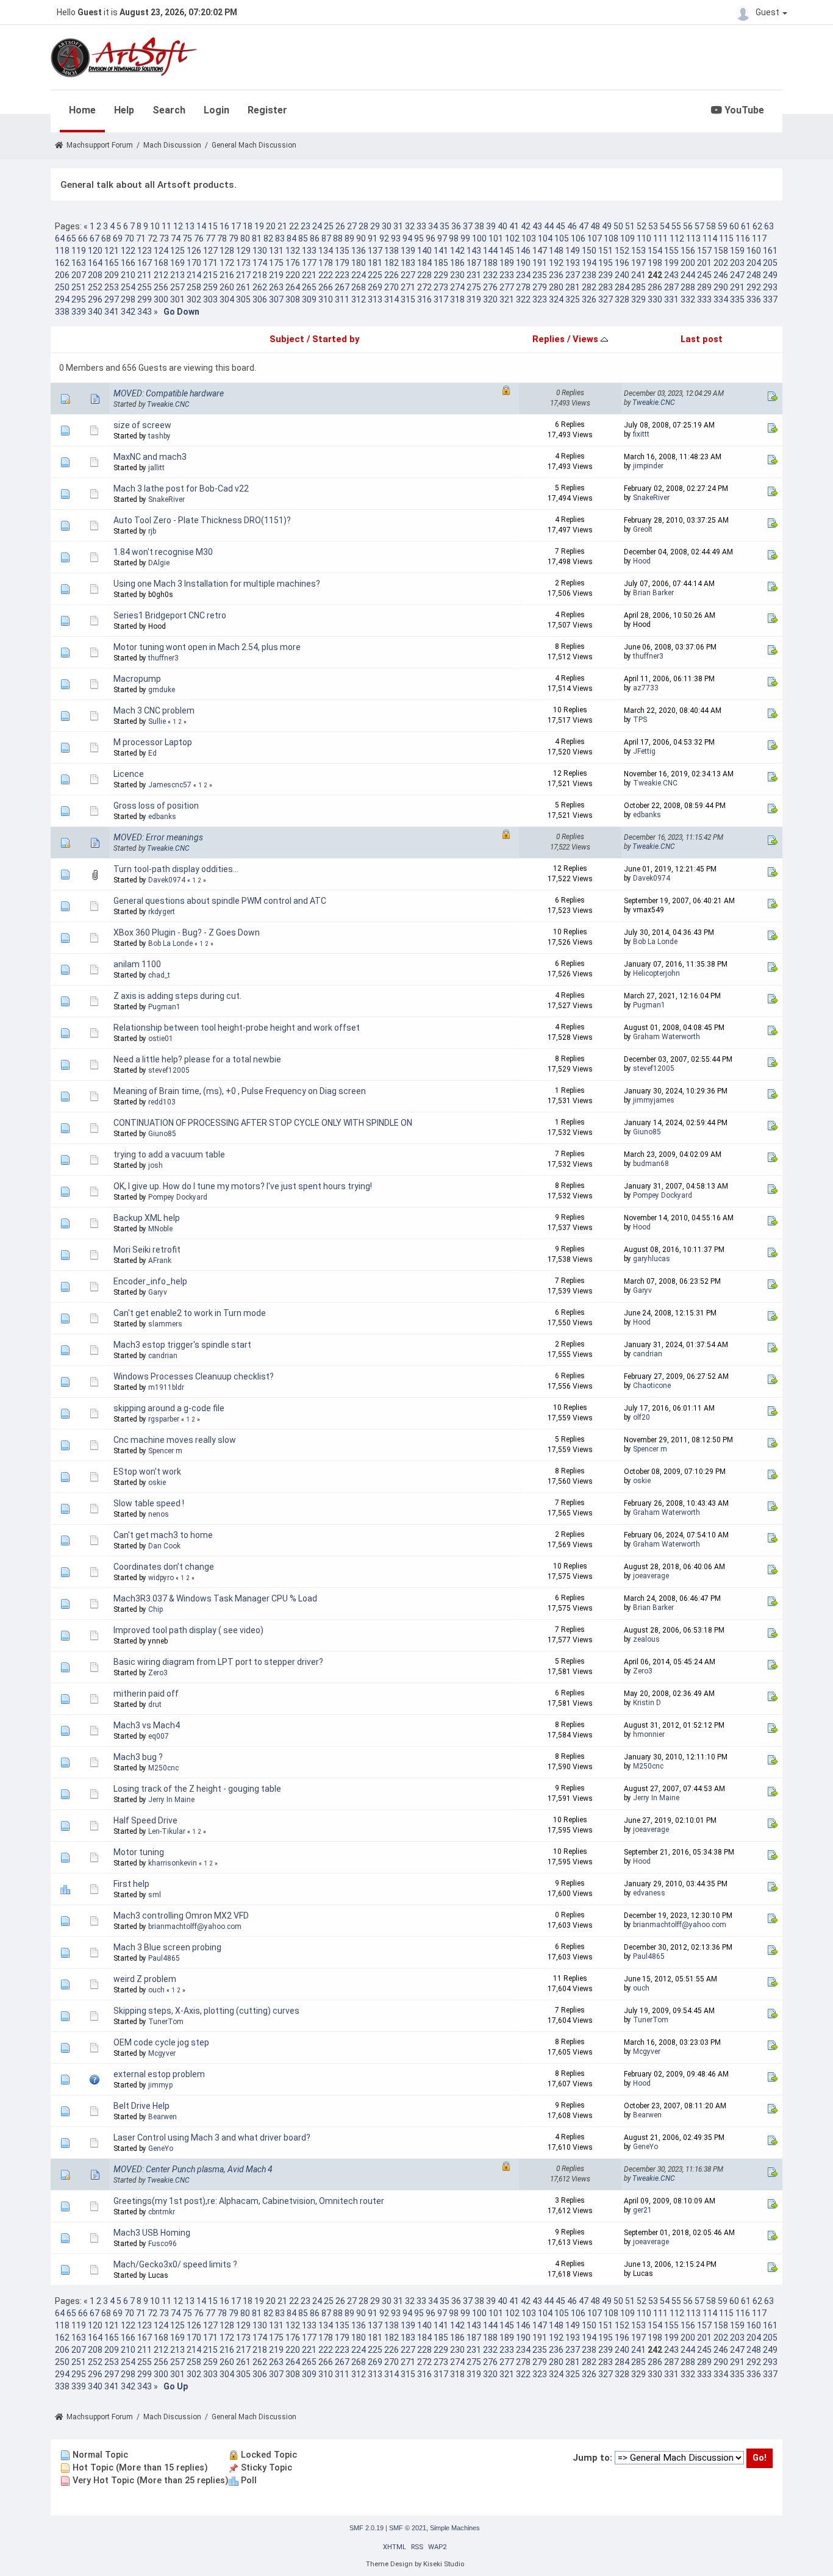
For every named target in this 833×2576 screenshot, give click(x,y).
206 (62, 275)
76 (199, 238)
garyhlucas (652, 1259)
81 (257, 238)
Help (124, 110)
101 (496, 238)
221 (309, 275)
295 (79, 299)
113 (693, 238)
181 (375, 263)
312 (359, 299)
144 (490, 251)
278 (523, 287)
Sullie (157, 721)
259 (210, 287)
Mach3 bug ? (138, 1757)
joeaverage (651, 1576)
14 (201, 226)
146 (523, 251)
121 (112, 251)
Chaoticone (652, 1386)
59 (723, 226)
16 (224, 226)
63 (769, 226)
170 (194, 263)
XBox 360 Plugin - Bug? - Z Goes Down (187, 932)
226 (391, 275)
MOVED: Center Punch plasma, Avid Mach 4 (193, 2169)
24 (317, 226)
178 (326, 263)
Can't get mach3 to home (163, 1535)
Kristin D (647, 1703)
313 (375, 299)
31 (398, 226)
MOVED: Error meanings (158, 837)
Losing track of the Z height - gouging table (197, 1789)
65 (71, 238)
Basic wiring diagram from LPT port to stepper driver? (218, 1662)
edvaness (649, 1893)
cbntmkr (162, 2212)
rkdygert (162, 912)
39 (491, 226)
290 (721, 287)
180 (359, 263)
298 (128, 299)
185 (441, 263)
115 (726, 238)
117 (759, 238)
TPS (640, 720)
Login (216, 110)
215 (210, 275)
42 (526, 226)
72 (152, 238)
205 (770, 263)
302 (194, 299)
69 (118, 238)
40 (502, 226)
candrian (163, 1356)
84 (291, 238)
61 (746, 226)
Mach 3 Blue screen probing (167, 1947)
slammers (165, 1324)
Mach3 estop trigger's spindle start (182, 1345)
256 (161, 287)
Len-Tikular (167, 1831)
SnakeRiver (166, 499)
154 (655, 251)
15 (213, 226)
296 (95, 299)
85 (303, 238)
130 (260, 251)
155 (671, 251)
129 (243, 251)
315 (408, 299)
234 (523, 275)
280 (556, 287)
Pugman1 (164, 1007)
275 (474, 287)
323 (540, 299)
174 (260, 263)
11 (166, 226)
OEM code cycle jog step (161, 2042)
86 (315, 238)
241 (638, 275)
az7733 (646, 688)
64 (60, 238)
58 (711, 226)
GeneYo (161, 2148)
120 (95, 251)
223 (342, 275)
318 (457, 299)
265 (309, 287)
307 (276, 299)
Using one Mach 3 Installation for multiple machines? (217, 584)
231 (474, 275)
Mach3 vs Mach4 (147, 1725)
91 (373, 238)
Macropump (137, 679)
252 (95, 287)
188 (490, 263)
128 (227, 251)
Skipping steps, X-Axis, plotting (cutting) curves (206, 2011)
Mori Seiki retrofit (147, 1250)
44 (549, 226)
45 (560, 226)
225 (375, 275)
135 (342, 251)
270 (391, 287)
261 (243, 287)
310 (326, 299)
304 (227, 299)
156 (688, 251)
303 (210, 299)
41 (514, 226)
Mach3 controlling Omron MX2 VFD (181, 1916)
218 (260, 275)
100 (479, 238)
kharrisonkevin (173, 1863)
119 (79, 251)
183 (408, 263)
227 (408, 275)
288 (688, 287)
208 (95, 275)
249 (770, 275)
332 (688, 299)
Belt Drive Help (141, 2106)
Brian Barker (653, 593)
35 (445, 226)
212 (161, 275)
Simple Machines (455, 2528)
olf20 (642, 1417)
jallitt (156, 468)
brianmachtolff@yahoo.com (195, 1927)
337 (770, 299)
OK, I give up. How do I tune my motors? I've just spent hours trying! (243, 1186)
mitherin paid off (146, 1694)
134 (326, 251)
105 (562, 238)
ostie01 (161, 1039)
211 (145, 275)
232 (490, 275)
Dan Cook (164, 1546)
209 (112, 275)
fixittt (641, 434)
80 (245, 238)
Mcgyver (162, 2053)
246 (721, 275)
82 (268, 238)
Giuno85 (162, 1134)
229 (441, 275)
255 (145, 287)
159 (737, 251)
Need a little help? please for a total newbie (197, 1059)
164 (95, 263)
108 (611, 238)
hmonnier (649, 1734)
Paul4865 (164, 1958)
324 (556, 299)
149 (573, 251)
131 (276, 251)
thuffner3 (163, 658)
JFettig (644, 751)
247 (737, 275)
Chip (156, 1609)
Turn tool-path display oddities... (176, 869)
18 (248, 226)
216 (227, 275)
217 (243, 275)
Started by (336, 339)
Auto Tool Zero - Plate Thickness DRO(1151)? (202, 520)
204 (754, 263)
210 (128, 275)
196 (622, 263)
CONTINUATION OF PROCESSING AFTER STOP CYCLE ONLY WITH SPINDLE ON (263, 1123)
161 (770, 251)
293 (770, 287)
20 (271, 226)
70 (129, 238)
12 (178, 226)
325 (573, 299)
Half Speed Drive (145, 1820)
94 (407, 238)
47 (584, 226)
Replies (549, 339)
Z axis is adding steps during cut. (177, 996)
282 (589, 287)
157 (704, 251)
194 (589, 263)
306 (260, 299)
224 (359, 275)
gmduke (162, 690)
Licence (129, 774)
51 (630, 226)
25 (329, 226)
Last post (702, 339)
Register (267, 110)
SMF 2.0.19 (366, 2528)
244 (688, 275)
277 (507, 287)
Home (82, 110)
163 (79, 263)
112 (677, 238)
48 (595, 226)
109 (627, 238)
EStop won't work (147, 1472)
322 (523, 299)
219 (276, 275)
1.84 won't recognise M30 (163, 552)
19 (259, 226)
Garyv (158, 1292)
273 (441, 287)
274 (457, 287)
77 (210, 238)
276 (490, 287)
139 (408, 251)
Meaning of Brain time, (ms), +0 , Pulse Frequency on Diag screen (240, 1091)
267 (342, 287)
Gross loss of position (156, 806)
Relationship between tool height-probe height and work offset (237, 1028)
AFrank (160, 1261)
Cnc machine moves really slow (175, 1440)
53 (653, 226)
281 (573, 287)
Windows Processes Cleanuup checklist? (194, 1376)
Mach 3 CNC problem (154, 710)
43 (537, 226)
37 (468, 226)
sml (155, 1895)
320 (490, 299)
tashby (159, 436)
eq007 (159, 1736)
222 (326, 275)
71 (141, 238)
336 (754, 299)
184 (424, 263)
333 (704, 299)
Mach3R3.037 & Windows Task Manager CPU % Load (215, 1598)
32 (410, 226)
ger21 (642, 2210)
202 (721, 263)
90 (361, 238)
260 (227, 287)
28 (363, 226)
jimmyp (160, 2085)
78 (222, 238)
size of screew (142, 425)
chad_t (159, 975)
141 (441, 251)
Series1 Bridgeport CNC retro (170, 615)
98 (454, 238)
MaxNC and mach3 (150, 457)
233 (507, 275)
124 (161, 251)
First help (131, 1884)
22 (294, 226)
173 (243, 263)
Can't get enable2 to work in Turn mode (190, 1313)
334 (721, 299)
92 (384, 238)
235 (540, 275)
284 (622, 287)
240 (622, 275)
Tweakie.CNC (168, 404)
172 (227, 263)
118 (62, 251)
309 (309, 299)
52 (642, 226)
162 (62, 263)
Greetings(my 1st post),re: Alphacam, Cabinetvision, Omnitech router (249, 2201)
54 (665, 226)
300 (161, 299)
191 (540, 263)
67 (95, 238)
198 (655, 263)
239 (606, 275)
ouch (156, 1990)
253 (112, 287)
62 (757, 226)
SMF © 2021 (408, 2528)
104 (545, 238)
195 (606, 263)
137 (375, 251)
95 (419, 238)
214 (194, 275)
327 (606, 299)
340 (95, 312)
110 (644, 238)
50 (618, 226)
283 (606, 287)
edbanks (162, 817)
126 (194, 251)
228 (424, 275)
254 (128, 287)
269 (375, 287)
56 (688, 226)
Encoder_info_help (150, 1281)
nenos (159, 1514)
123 (145, 251)
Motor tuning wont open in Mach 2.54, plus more (207, 647)
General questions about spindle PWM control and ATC (220, 901)
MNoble (160, 1229)
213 (177, 275)
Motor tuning (139, 1852)
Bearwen (163, 2117)
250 (62, 287)
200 (688, 263)
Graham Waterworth (667, 1037)
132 (293, 251)
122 (128, 251)
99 (465, 238)
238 (589, 275)
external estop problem (159, 2074)
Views (587, 339)
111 (660, 238)
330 (655, 299)
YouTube (743, 110)
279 (540, 287)
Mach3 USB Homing (152, 2233)
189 (507, 263)
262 (260, 287)
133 (309, 251)
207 (79, 275)
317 (441, 299)
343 (145, 312)
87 (326, 238)
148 (556, 251)
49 (607, 226)
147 (540, 251)
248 (754, 275)
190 (523, 263)
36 (456, 226)
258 (194, 287)
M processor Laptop (153, 742)
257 (177, 287)
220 (293, 275)
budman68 (651, 1164)
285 (638, 287)
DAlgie (159, 563)
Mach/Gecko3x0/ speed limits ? (175, 2264)
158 (721, 251)
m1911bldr (166, 1387)
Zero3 (158, 1673)
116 (743, 238)
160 (754, 251)
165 (112, 263)
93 (396, 238)
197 (638, 263)
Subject (287, 339)
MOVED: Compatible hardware (169, 393)
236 (556, 275)
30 (387, 226)
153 (638, 251)
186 (457, 263)
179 (342, 263)
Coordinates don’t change (164, 1567)
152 (622, 251)
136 (359, 251)
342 (128, 312)
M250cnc (163, 1768)
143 (474, 251)
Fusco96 (163, 2244)
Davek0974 (167, 880)
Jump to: (592, 2458)
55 (676, 226)
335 (737, 299)
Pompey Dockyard (178, 1197)
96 (431, 238)
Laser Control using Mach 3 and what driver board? (212, 2138)
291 (737, 287)
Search (169, 110)
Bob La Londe (170, 943)
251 (79, 287)
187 (474, 263)
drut (155, 1705)
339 (79, 312)
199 (671, 263)
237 (573, 275)
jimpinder (648, 466)
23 (306, 226)
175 (276, 263)
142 (457, 251)
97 (442, 238)
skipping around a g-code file (169, 1408)
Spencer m (165, 1451)
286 (655, 287)
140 (424, 251)
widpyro (161, 1578)
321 (507, 299)
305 (243, 299)
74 (176, 238)
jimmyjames (654, 1100)
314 (391, 299)
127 (210, 251)
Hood (642, 561)
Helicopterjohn (656, 973)
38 (479, 226)
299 (145, 299)
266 (326, 287)
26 (340, 226)
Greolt (643, 529)
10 (155, 226)
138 (391, 251)
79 (234, 238)
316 (424, 299)
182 (391, 263)
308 (293, 299)
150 (589, 251)
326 (589, 299)
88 (338, 238)
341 (112, 312)
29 (375, 226)
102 (512, 238)
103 (529, 238)
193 (573, 263)
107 (595, 238)
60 (734, 226)
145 (507, 251)
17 (236, 226)
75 (187, 238)
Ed (152, 753)
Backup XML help (147, 1218)
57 (699, 226)
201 (704, 263)
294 (62, 299)
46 (572, 226)
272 (424, 287)
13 (190, 226)
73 (164, 238)
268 (359, 287)
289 (704, 287)
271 (408, 287)
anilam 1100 (137, 964)
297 (112, 299)
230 (457, 275)
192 (556, 263)
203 (737, 263)
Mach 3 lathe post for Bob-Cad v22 (181, 488)
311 (342, 299)
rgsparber (164, 1419)
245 (704, 275)
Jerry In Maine (171, 1800)
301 (177, 299)
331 (671, 299)
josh (156, 1165)
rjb (152, 531)
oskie (157, 1483)
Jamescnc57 (170, 785)
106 (578, 238)
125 (177, 251)
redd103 (162, 1102)
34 (433, 226)
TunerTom (166, 2022)
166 (128, 263)
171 (210, 263)
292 (754, 287)
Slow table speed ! (149, 1503)
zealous (646, 1639)
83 (280, 238)
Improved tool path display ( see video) (188, 1630)
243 (671, 275)
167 (145, 263)
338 (62, 312)
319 (474, 299)
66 (83, 238)
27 (352, 226)
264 (293, 287)
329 (638, 299)
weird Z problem (145, 1979)
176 (293, 263)
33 (421, 226)
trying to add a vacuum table (169, 1154)
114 (710, 238)
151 (606, 251)
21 (282, 226)
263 (276, 287)
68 (106, 238)
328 (622, 299)
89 (349, 238)
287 (671, 287)
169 (177, 263)
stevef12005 (169, 1070)
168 (161, 263)
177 (309, 263)
